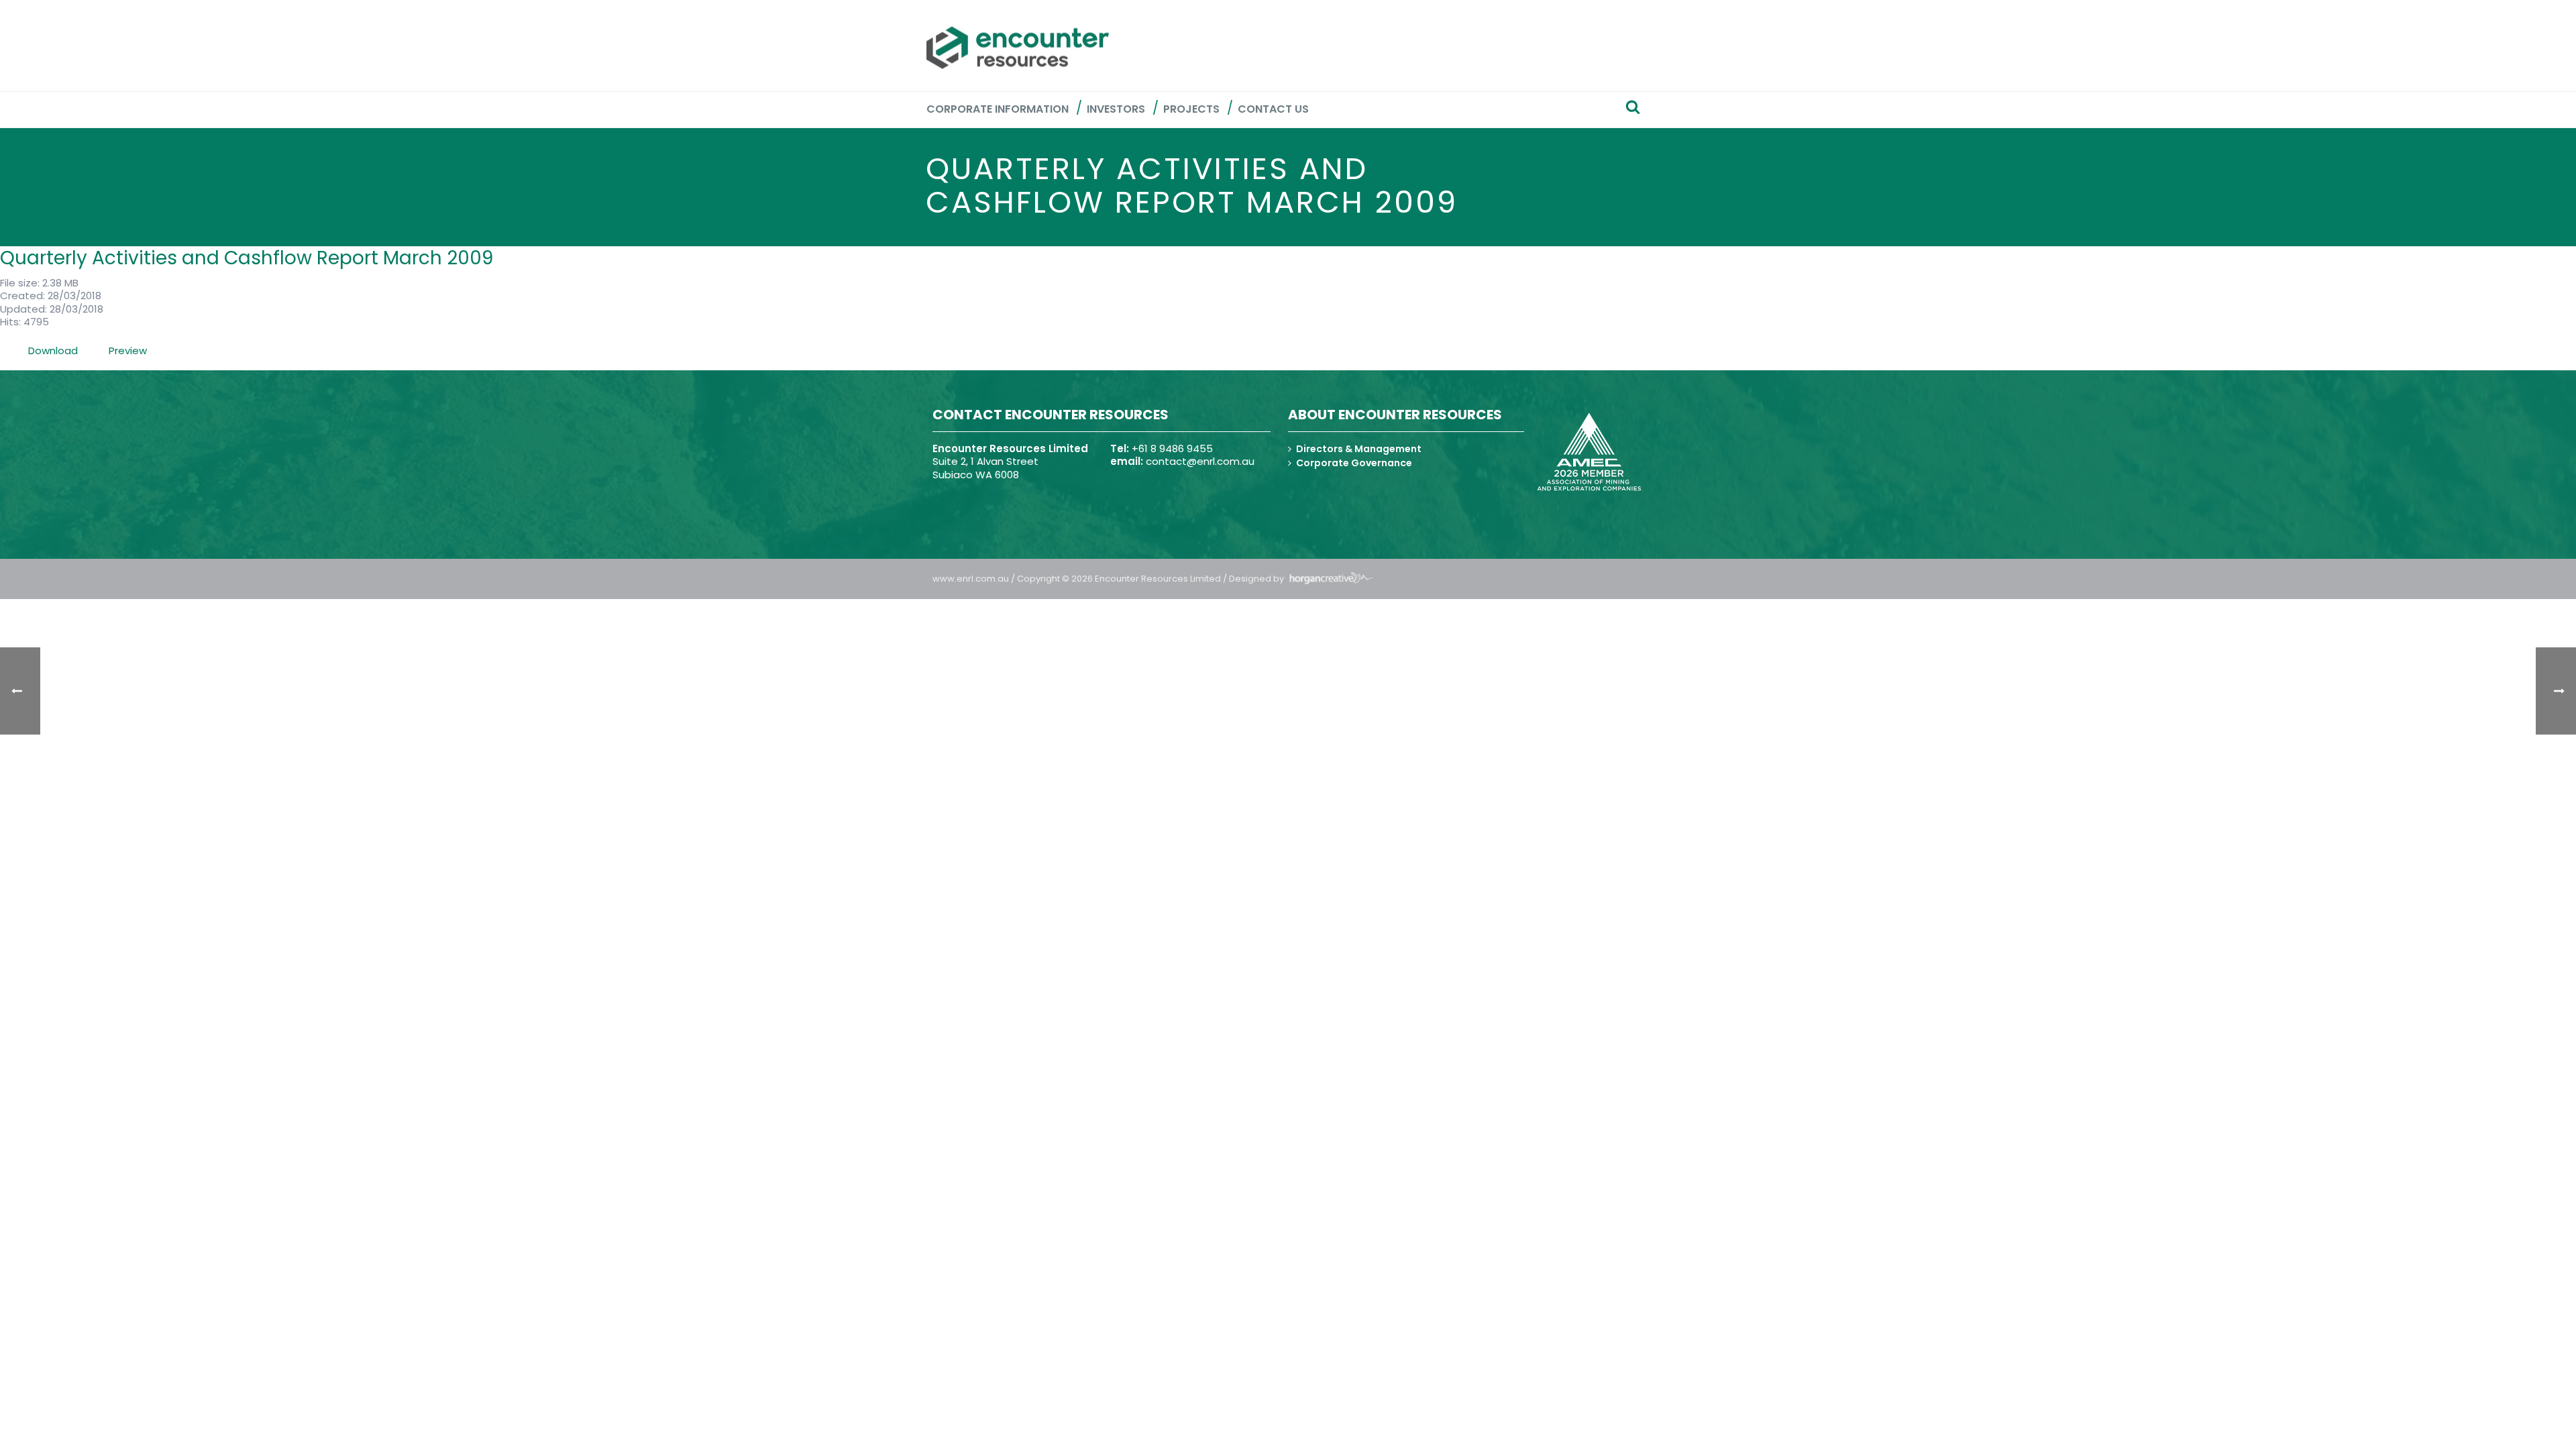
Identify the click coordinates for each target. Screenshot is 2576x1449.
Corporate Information (998, 109)
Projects (1191, 109)
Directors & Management (1359, 449)
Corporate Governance (1354, 463)
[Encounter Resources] (1018, 48)
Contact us (1273, 109)
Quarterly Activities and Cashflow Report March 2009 (247, 258)
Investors (1116, 109)
